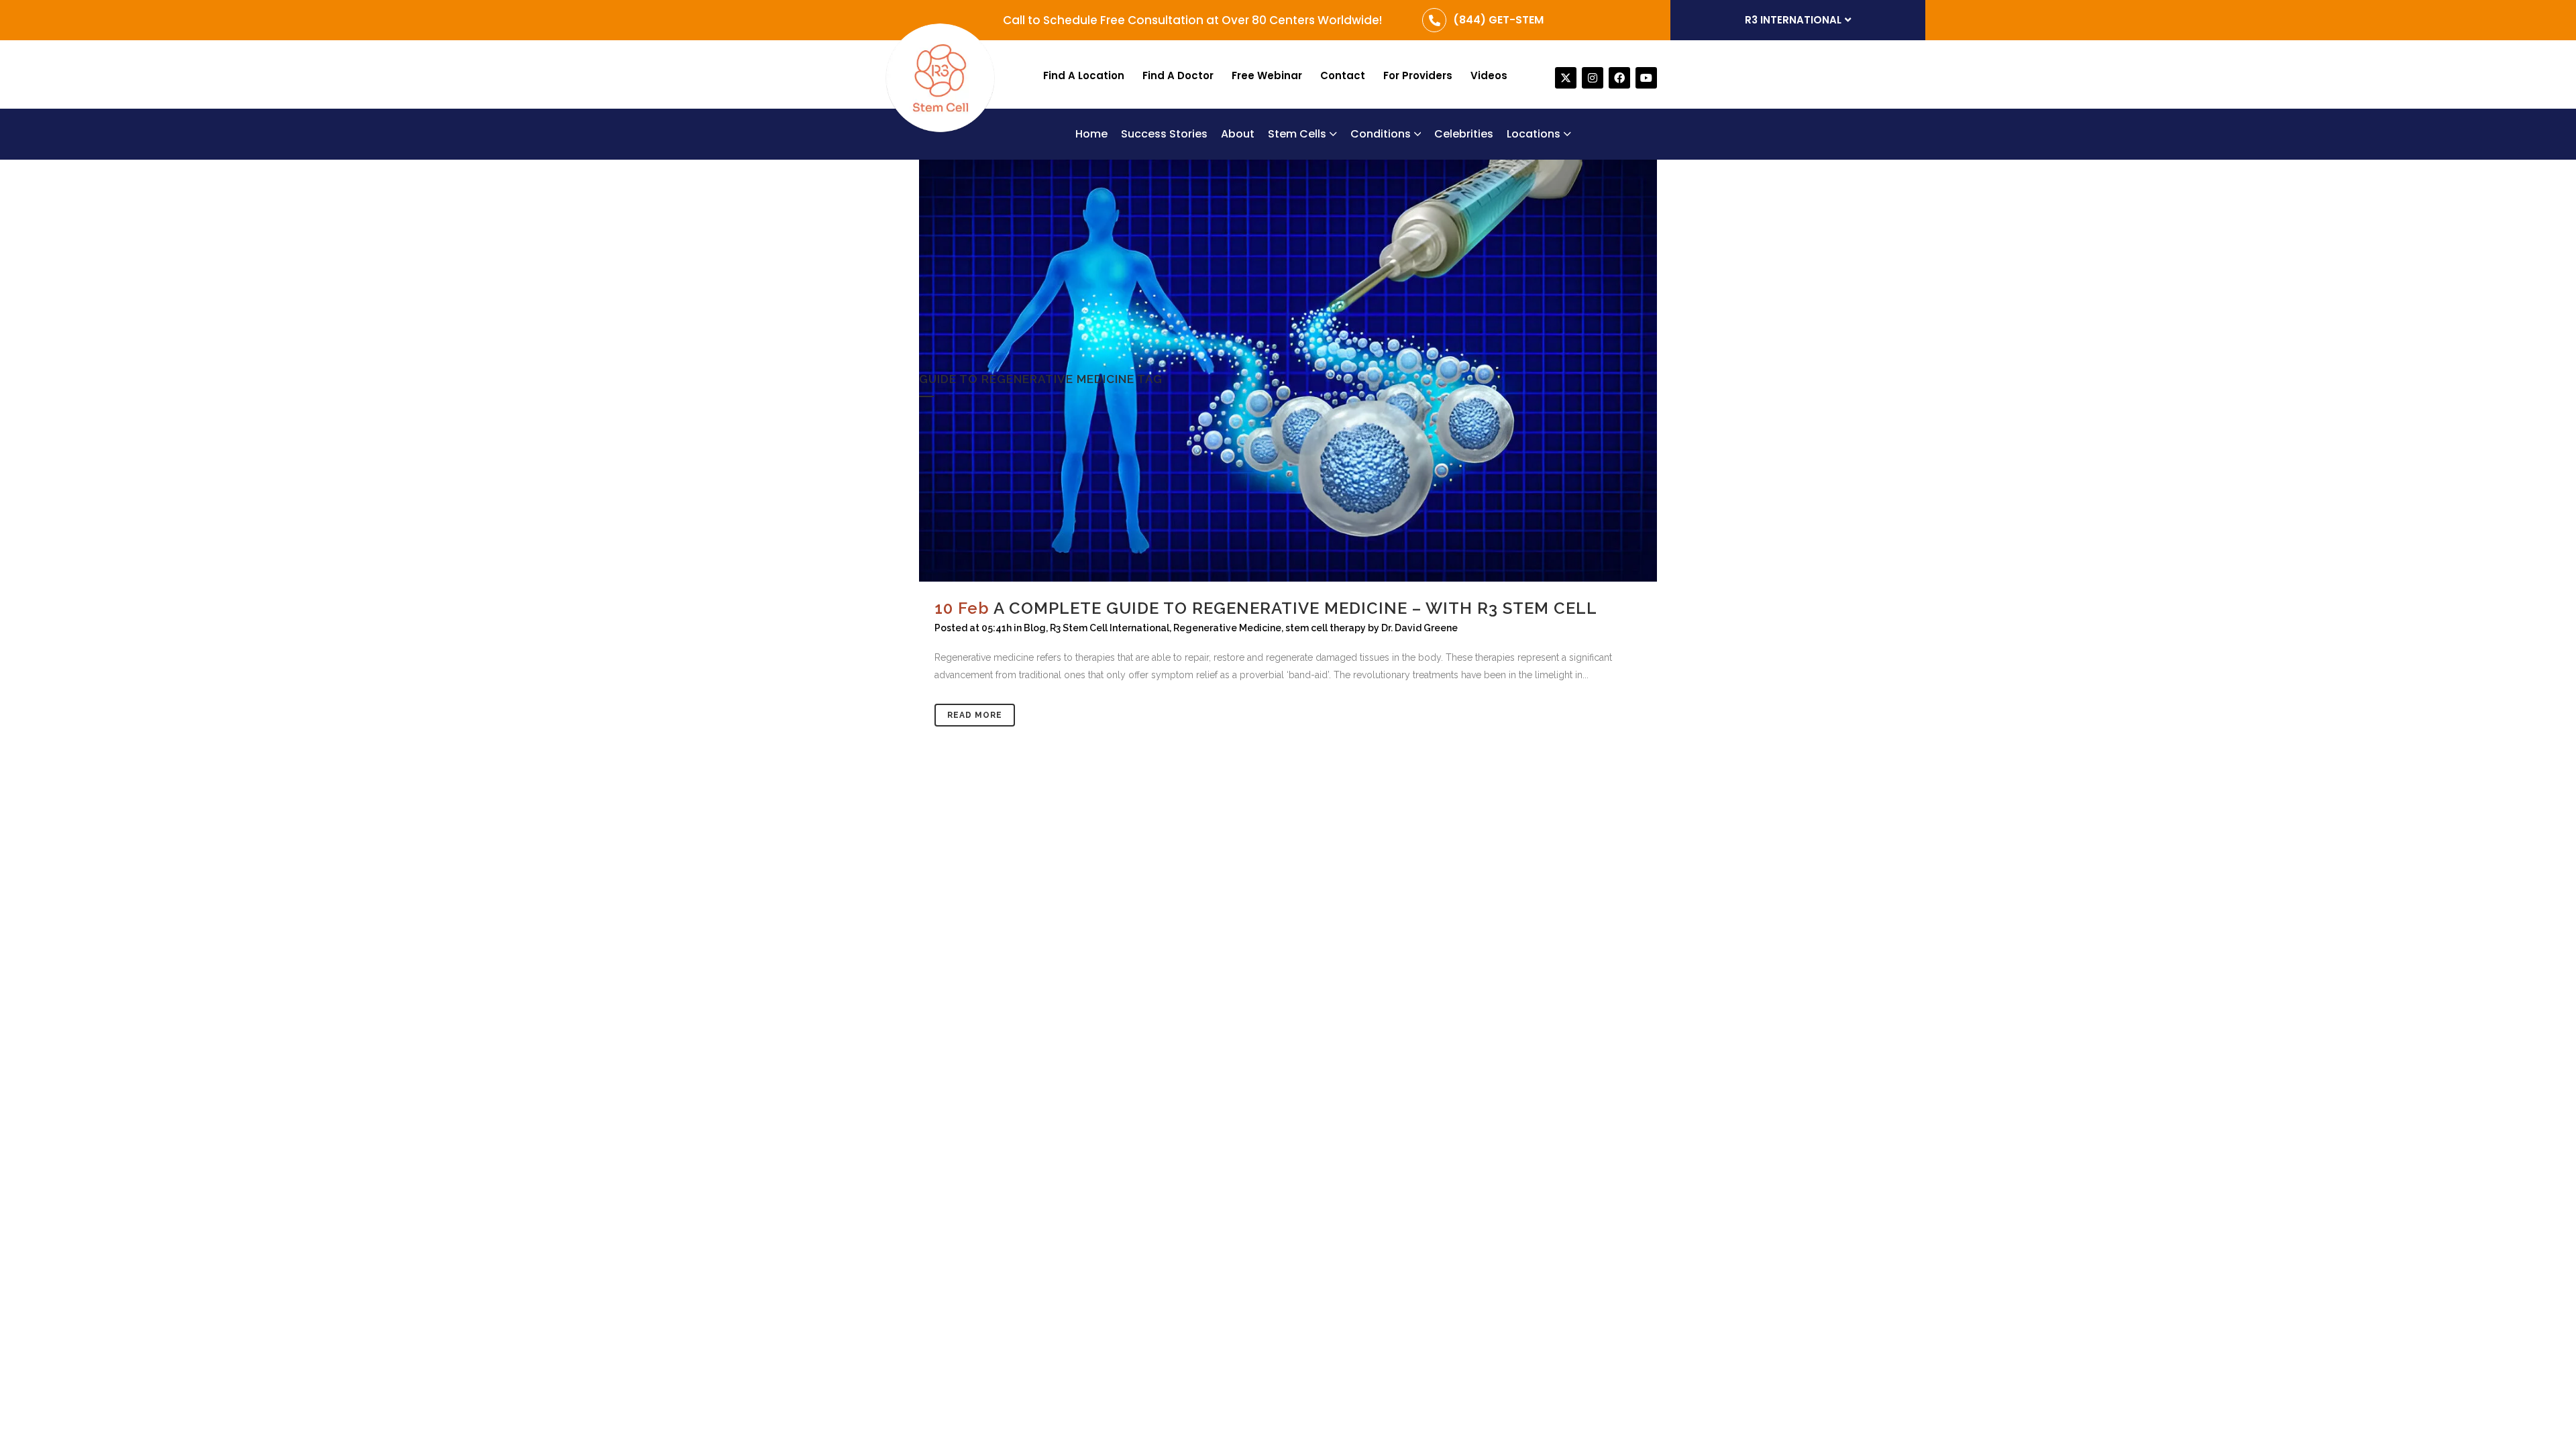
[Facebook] (1619, 78)
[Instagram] (1593, 78)
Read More (975, 715)
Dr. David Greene (1419, 628)
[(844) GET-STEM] (1434, 20)
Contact (1343, 75)
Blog (1035, 628)
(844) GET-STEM (1498, 20)
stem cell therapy (1326, 628)
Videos (1489, 75)
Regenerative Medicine (1227, 628)
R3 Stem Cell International (1110, 628)
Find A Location (1084, 75)
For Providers (1418, 75)
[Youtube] (1646, 78)
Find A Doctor (1178, 75)
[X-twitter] (1566, 78)
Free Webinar (1267, 75)
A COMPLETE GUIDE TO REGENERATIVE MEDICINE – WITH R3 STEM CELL (1295, 608)
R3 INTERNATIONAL (1793, 20)
